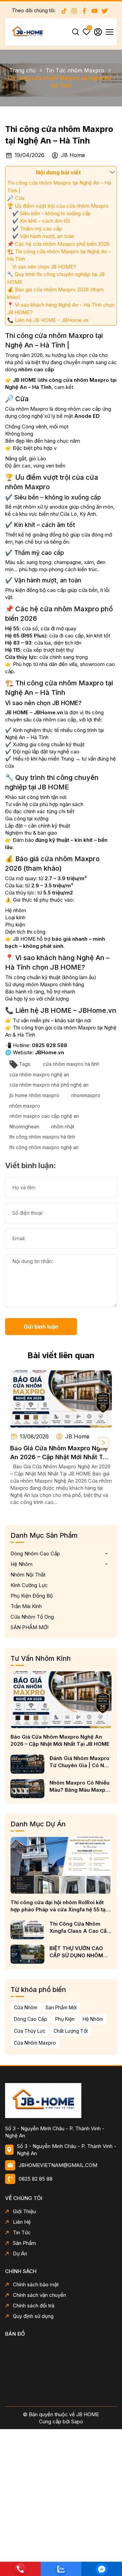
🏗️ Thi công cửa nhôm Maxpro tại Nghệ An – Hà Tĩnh (59, 255)
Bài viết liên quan (61, 1355)
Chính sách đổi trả (34, 2306)
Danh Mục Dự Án (38, 1824)
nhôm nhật (63, 1127)
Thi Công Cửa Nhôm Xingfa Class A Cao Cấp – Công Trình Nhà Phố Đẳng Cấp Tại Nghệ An (80, 1927)
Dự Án (20, 2254)
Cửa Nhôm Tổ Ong (32, 1617)
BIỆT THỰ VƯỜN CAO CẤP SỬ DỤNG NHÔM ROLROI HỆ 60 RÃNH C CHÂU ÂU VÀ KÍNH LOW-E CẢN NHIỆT (78, 1952)
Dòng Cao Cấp (30, 2019)
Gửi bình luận (41, 1327)
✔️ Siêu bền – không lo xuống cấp (52, 213)
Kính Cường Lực (29, 1585)
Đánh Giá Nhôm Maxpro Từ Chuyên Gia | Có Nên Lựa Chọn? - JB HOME (80, 1762)
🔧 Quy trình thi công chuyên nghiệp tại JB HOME (56, 278)
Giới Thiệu (24, 2211)
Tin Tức (22, 2232)
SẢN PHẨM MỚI (29, 1627)
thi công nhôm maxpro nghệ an (44, 1147)
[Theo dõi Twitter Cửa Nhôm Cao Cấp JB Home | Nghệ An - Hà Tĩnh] (105, 11)
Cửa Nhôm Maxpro (35, 2043)
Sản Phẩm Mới (61, 2007)
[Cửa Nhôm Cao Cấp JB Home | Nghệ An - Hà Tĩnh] (61, 2100)
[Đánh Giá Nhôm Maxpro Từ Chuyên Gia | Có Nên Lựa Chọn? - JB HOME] (27, 1764)
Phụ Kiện (65, 2019)
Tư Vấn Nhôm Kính (41, 1658)
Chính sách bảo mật (36, 2284)
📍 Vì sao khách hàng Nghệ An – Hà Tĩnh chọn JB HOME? (61, 309)
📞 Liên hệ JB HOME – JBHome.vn (48, 320)
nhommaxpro (86, 1095)
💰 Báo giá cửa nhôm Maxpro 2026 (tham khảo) (55, 293)
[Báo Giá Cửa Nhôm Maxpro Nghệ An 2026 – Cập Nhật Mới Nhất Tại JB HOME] (61, 1399)
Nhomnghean (24, 1127)
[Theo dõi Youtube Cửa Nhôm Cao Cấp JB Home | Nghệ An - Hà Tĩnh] (95, 11)
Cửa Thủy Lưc (30, 2031)
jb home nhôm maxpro (34, 1095)
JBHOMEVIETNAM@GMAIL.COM (58, 2165)
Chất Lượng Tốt (71, 2031)
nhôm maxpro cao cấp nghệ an (44, 1116)
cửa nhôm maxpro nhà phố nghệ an (49, 1085)
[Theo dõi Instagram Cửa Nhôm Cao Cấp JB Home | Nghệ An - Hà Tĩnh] (74, 11)
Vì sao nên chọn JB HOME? (44, 267)
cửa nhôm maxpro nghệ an (39, 1074)
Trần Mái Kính (26, 1606)
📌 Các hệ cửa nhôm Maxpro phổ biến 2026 (58, 244)
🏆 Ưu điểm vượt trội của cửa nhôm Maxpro (58, 206)
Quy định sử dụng (33, 2316)
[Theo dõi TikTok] (64, 11)
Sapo (77, 2421)
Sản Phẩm (24, 2243)
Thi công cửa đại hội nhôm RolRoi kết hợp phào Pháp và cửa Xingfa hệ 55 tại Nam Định (59, 1906)
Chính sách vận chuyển (39, 2295)
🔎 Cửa (16, 198)
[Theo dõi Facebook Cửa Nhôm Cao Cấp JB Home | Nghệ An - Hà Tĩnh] (84, 11)
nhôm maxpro (25, 1106)
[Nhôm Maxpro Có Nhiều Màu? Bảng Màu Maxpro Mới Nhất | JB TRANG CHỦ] (27, 1789)
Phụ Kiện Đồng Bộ (32, 1596)
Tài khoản (98, 32)
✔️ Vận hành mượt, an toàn (43, 236)
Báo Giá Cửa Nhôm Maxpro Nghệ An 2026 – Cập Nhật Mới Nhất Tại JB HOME (59, 1453)
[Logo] (27, 31)
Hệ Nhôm (22, 1564)
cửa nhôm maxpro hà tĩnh (71, 1064)
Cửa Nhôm (26, 2007)
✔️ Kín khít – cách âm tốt (41, 221)
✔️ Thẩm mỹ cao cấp (37, 229)
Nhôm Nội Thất (28, 1575)
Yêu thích (89, 29)
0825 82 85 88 (36, 2179)
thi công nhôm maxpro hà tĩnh (42, 1137)
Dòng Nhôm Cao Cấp (35, 1554)
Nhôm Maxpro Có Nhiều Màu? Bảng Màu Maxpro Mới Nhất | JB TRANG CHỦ (80, 1786)
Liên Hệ (22, 2222)
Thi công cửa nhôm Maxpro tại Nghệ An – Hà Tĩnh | (59, 186)
